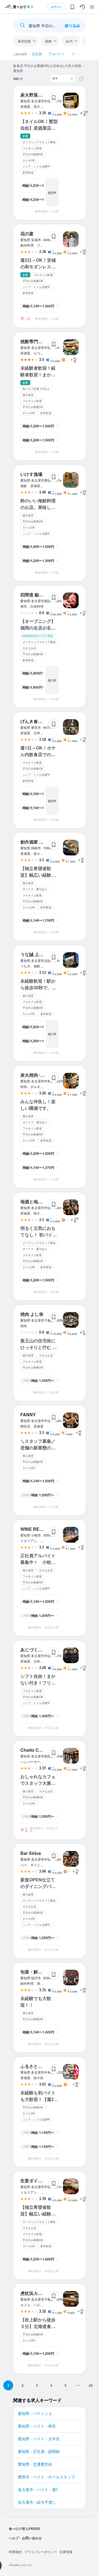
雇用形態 (24, 41)
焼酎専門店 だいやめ (41, 341)
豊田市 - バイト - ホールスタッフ (46, 2477)
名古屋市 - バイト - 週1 (38, 2489)
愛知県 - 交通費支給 (35, 2464)
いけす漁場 (31, 474)
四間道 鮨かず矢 (36, 595)
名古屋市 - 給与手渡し (37, 2502)
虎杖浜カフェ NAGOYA (43, 2293)
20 (91, 2385)
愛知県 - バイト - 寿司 (37, 2426)
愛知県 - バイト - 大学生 (39, 2439)
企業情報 (66, 2552)
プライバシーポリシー (41, 2552)
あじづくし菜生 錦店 (41, 1650)
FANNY (28, 1414)
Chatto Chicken (37, 1750)
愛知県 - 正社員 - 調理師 (39, 2451)
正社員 (37, 54)
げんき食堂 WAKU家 (41, 721)
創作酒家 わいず (36, 842)
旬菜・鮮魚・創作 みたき (45, 1972)
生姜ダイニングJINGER (44, 2181)
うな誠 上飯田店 (36, 954)
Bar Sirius (31, 1853)
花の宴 (27, 234)
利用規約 (15, 2552)
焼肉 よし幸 (32, 1314)
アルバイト (57, 54)
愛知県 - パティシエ (35, 2413)
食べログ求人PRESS (24, 2529)
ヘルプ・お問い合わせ (25, 2538)
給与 (69, 41)
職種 (48, 41)
